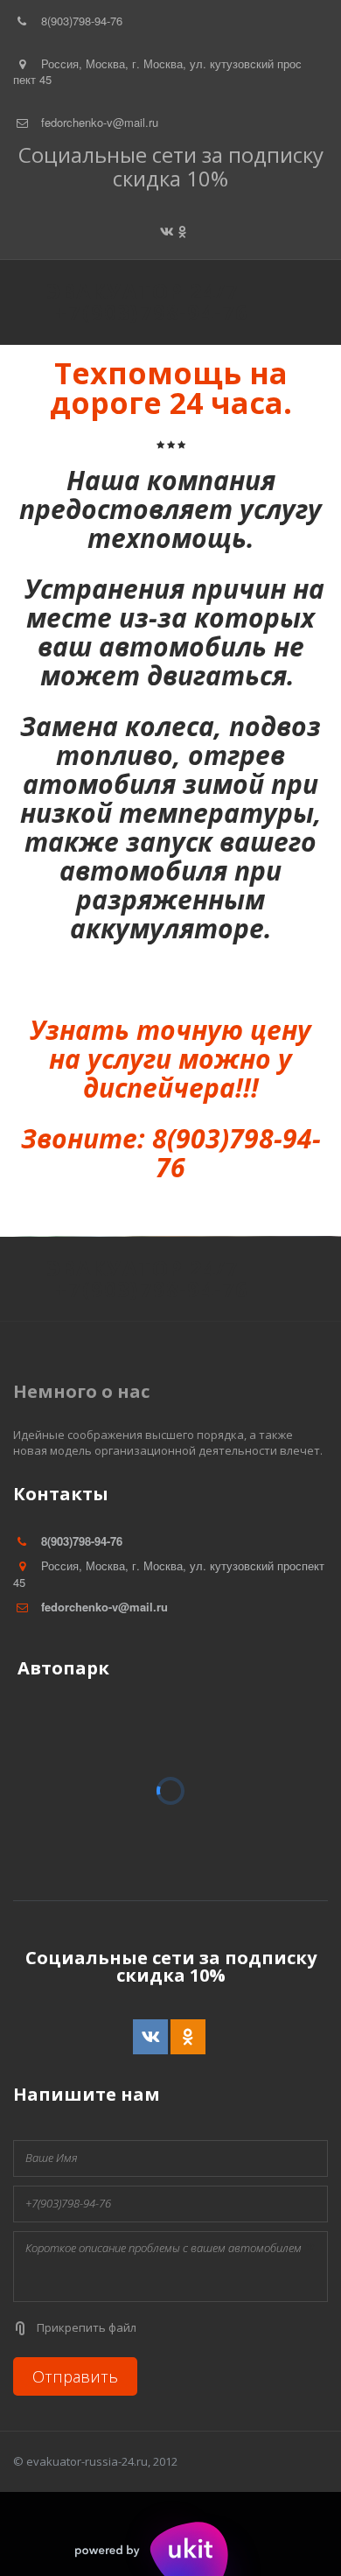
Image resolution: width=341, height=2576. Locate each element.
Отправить (75, 2376)
